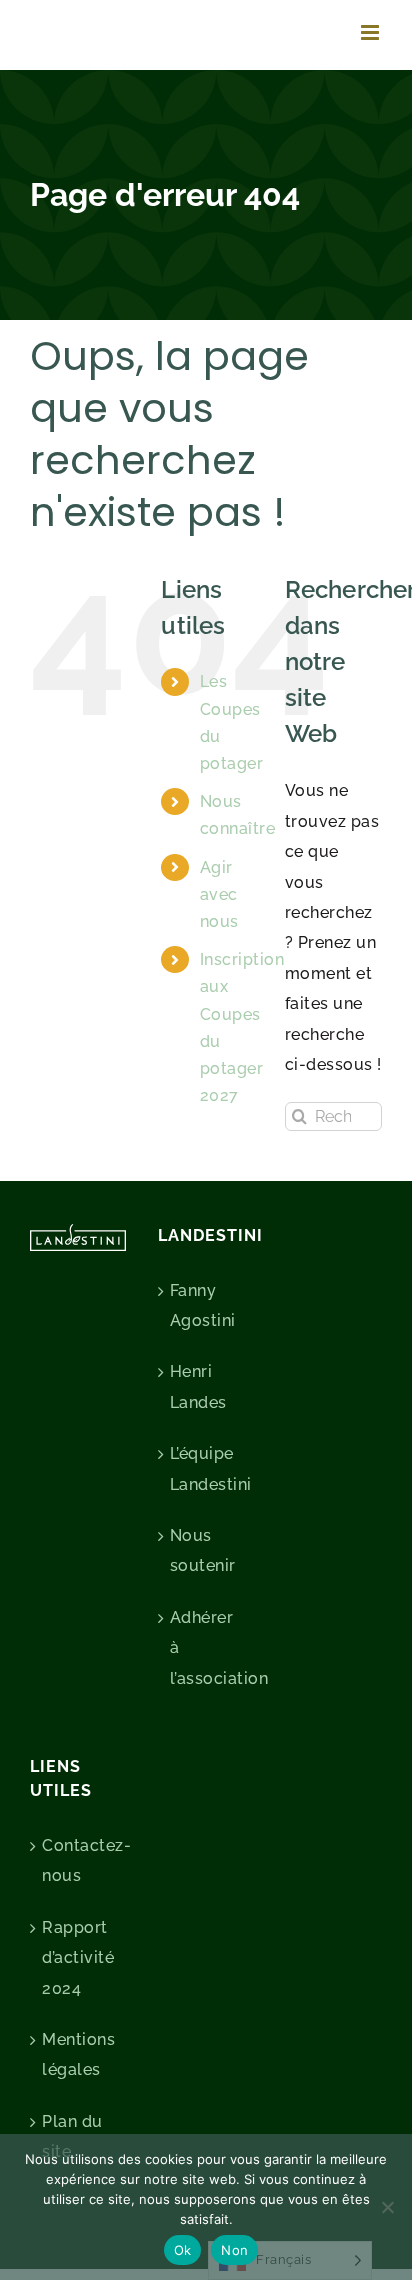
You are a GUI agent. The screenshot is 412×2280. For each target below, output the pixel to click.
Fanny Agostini (203, 1305)
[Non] (387, 2207)
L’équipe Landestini (207, 1468)
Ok (183, 2250)
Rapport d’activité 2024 (78, 1958)
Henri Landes (198, 1386)
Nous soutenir (203, 1550)
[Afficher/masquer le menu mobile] (372, 32)
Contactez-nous (79, 1860)
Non (234, 2250)
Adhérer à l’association (207, 1648)
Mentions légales (78, 2054)
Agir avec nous (219, 894)
